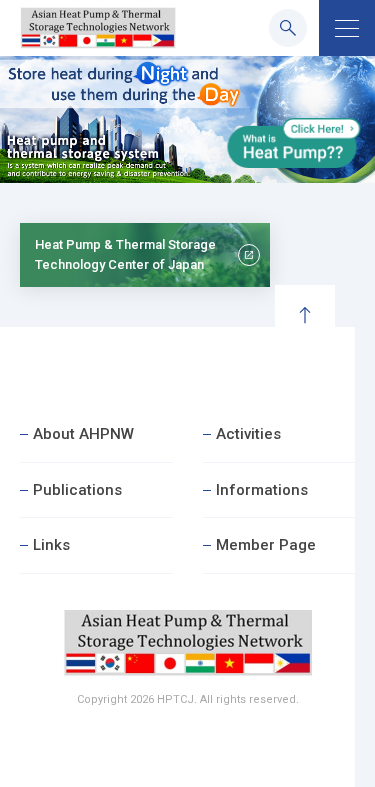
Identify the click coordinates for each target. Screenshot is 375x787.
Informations (262, 490)
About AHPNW (83, 434)
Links (51, 545)
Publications (77, 490)
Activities (248, 434)
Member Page (266, 545)
